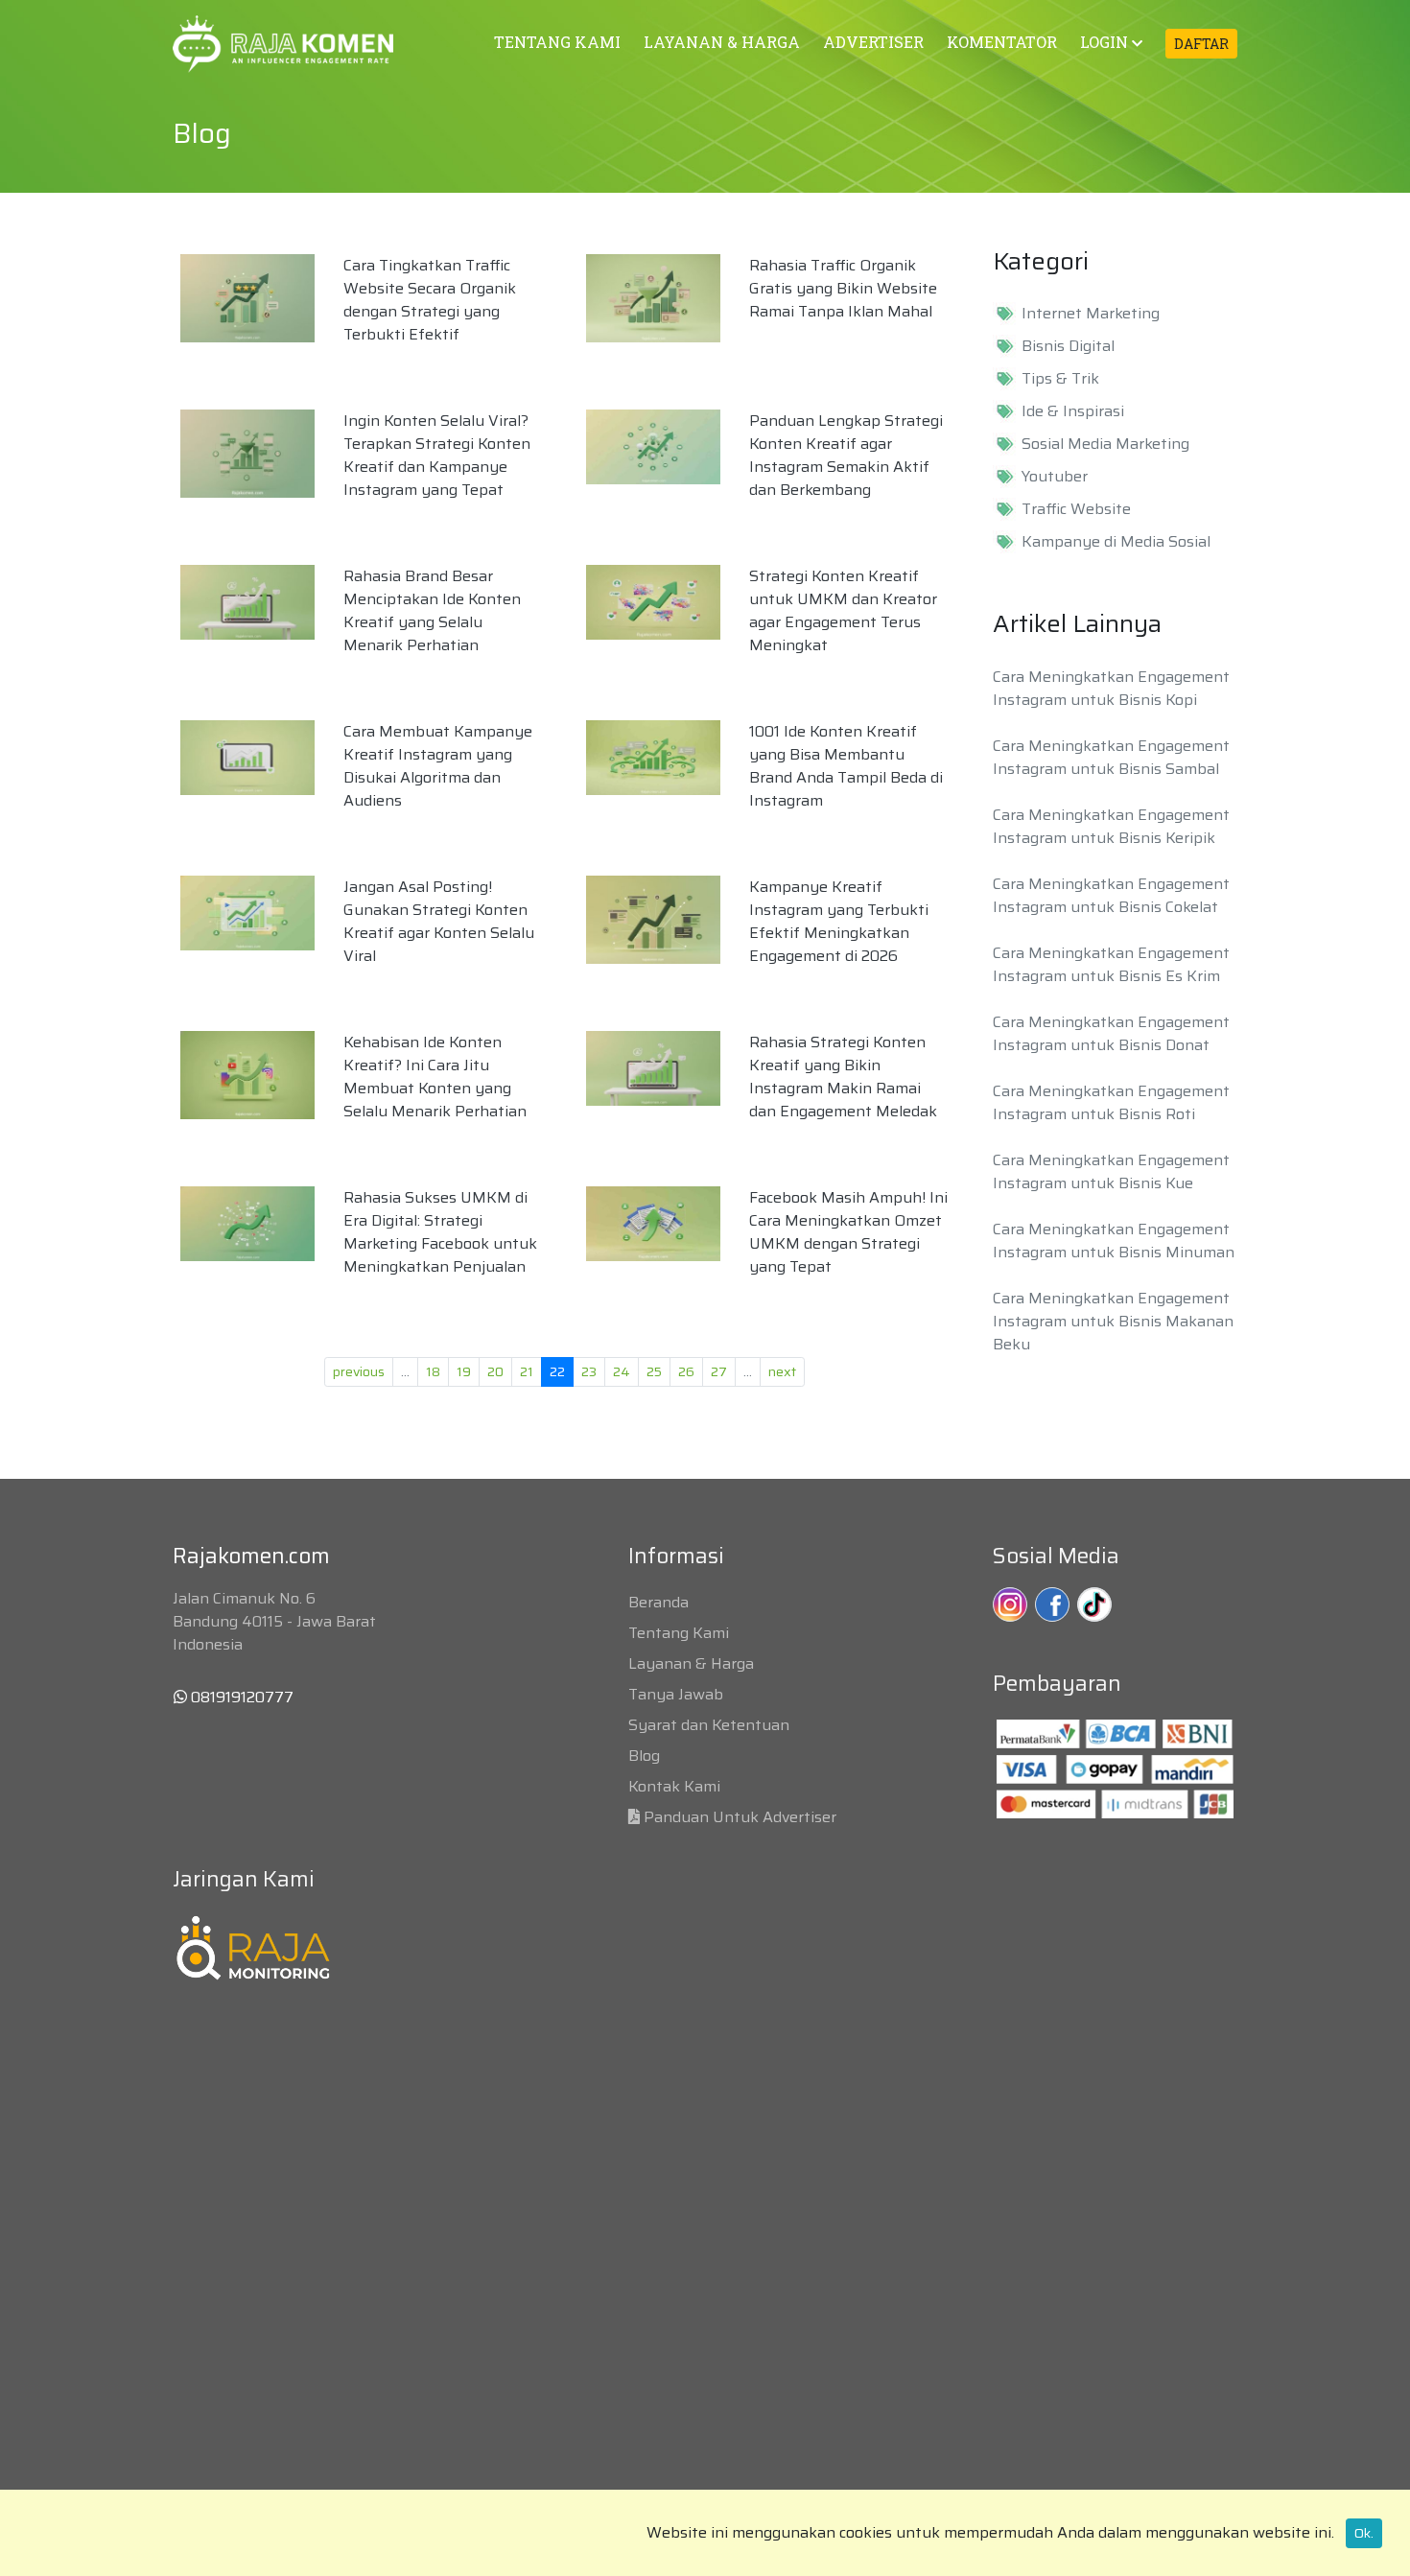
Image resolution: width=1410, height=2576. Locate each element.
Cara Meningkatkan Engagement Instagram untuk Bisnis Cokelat (1111, 895)
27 (719, 1371)
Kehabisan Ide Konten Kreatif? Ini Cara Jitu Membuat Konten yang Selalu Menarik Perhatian (435, 1077)
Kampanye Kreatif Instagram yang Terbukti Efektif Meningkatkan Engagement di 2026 (839, 921)
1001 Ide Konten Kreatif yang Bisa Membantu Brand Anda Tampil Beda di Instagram (846, 766)
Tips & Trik (1060, 379)
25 (654, 1371)
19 (464, 1371)
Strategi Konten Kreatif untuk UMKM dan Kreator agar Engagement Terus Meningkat (843, 610)
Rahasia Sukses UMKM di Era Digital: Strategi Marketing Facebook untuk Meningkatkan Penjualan (440, 1232)
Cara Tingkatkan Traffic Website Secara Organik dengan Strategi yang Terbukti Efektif (430, 300)
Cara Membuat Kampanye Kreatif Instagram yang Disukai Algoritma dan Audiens (438, 766)
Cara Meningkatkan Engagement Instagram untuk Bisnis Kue (1111, 1171)
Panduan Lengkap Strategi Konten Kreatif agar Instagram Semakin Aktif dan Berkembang (846, 455)
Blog (644, 1756)
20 (495, 1371)
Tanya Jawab (676, 1694)
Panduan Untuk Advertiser (740, 1817)
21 (527, 1371)
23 (589, 1371)
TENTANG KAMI (557, 42)
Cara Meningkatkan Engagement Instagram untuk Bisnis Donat (1111, 1033)
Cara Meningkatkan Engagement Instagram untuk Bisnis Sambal (1111, 757)
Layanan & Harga (691, 1663)
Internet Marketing (1091, 314)
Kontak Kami (674, 1786)
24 (622, 1371)
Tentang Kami (679, 1633)
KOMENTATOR (1002, 42)
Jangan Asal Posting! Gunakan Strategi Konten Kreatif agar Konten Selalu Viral (439, 921)
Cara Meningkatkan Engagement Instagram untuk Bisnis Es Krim (1111, 964)
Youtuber (1055, 477)
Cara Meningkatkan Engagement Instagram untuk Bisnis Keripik (1111, 826)
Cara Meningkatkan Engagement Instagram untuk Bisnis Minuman (1114, 1241)
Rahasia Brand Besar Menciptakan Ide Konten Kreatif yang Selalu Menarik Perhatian (432, 610)
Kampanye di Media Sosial (1116, 542)
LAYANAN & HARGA (722, 42)
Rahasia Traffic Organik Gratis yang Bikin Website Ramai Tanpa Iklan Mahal (843, 288)
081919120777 (240, 1697)
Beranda (658, 1602)
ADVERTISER (873, 42)
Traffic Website (1076, 509)
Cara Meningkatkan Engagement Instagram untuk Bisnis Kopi (1111, 688)
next (782, 1371)
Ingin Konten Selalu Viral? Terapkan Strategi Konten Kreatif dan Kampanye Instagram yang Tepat (437, 455)
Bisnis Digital (1068, 346)
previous (359, 1371)
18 (433, 1371)
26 (686, 1371)
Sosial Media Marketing (1105, 444)
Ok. (1364, 2533)
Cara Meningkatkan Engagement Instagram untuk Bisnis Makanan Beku (1113, 1321)
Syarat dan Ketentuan (709, 1725)
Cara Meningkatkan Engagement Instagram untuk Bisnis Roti (1111, 1102)
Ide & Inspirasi (1073, 411)
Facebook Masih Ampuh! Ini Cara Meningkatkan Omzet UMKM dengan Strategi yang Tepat (848, 1232)
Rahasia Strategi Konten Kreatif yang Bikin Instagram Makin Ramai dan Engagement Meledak (843, 1077)
